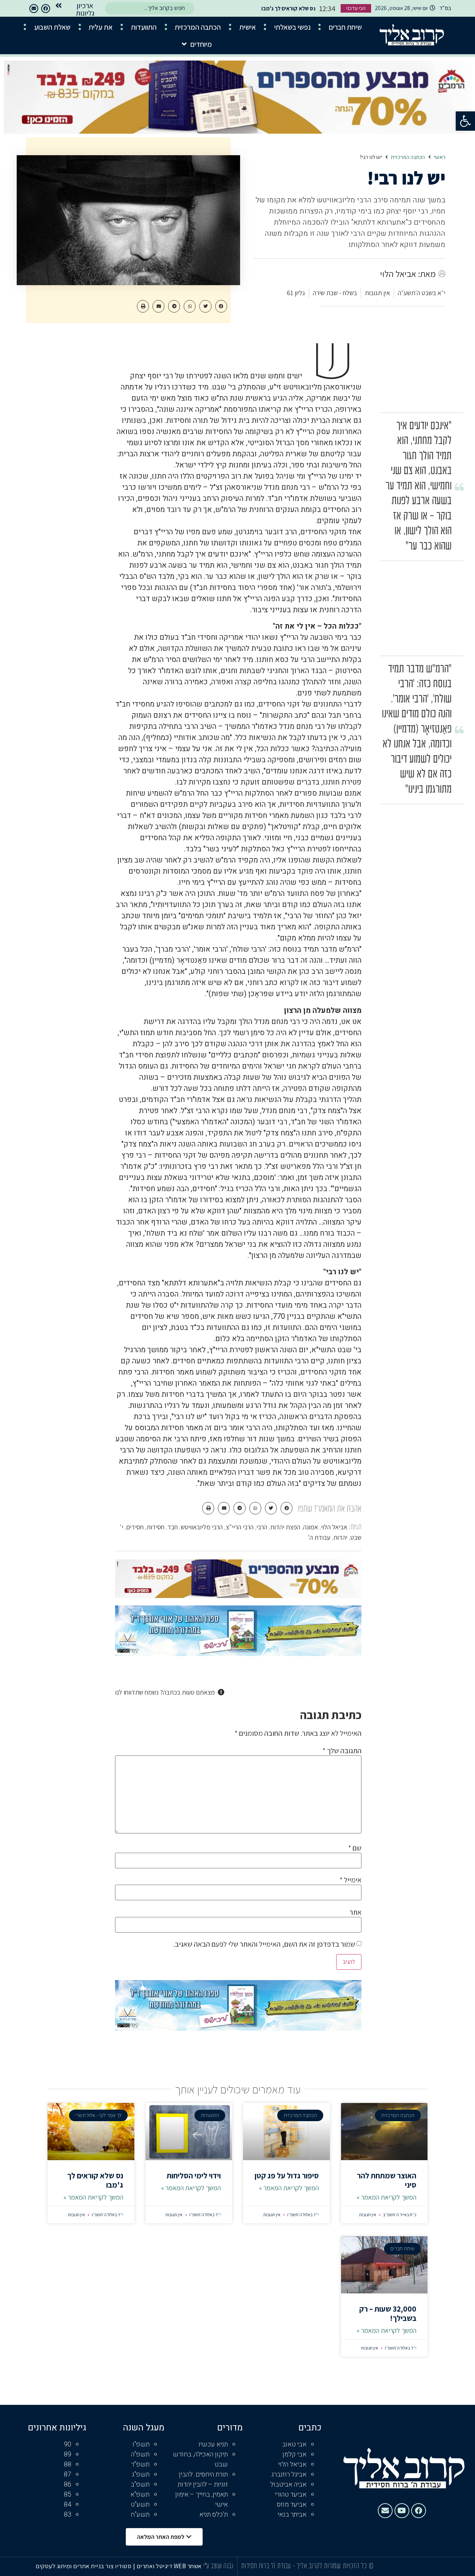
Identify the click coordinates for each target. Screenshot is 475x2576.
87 (68, 2474)
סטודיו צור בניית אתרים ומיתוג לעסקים (83, 2566)
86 (68, 2484)
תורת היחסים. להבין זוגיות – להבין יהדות (203, 2479)
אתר (356, 1912)
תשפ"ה (140, 2454)
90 (68, 2444)
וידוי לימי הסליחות (194, 2176)
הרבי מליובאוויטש (202, 1527)
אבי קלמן (294, 2454)
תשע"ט (140, 2505)
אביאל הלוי (334, 1527)
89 (68, 2454)
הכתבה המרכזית (198, 27)
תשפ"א (140, 2495)
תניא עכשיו (213, 2444)
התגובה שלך (342, 1751)
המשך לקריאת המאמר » (386, 2197)
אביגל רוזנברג (289, 2474)
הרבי (262, 1527)
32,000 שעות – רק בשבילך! (388, 2313)
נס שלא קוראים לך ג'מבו (95, 2180)
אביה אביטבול (288, 2484)
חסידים (135, 1527)
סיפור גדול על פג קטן (287, 2176)
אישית (248, 27)
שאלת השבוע (52, 27)
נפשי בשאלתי (292, 27)
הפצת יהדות (285, 1527)
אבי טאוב (294, 2444)
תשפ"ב (140, 2484)
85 (68, 2495)
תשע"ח (140, 2515)
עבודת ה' (319, 1537)
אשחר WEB (188, 2566)
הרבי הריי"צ (240, 1527)
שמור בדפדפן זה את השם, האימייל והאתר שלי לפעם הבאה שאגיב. (264, 1944)
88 (68, 2464)
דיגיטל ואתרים (155, 2566)
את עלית (101, 27)
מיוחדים (201, 44)
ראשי (440, 157)
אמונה (311, 1527)
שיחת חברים (345, 27)
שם (355, 1848)
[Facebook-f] (46, 9)
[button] (465, 121)
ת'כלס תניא (214, 2515)
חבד (173, 1527)
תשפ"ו (141, 2444)
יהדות (340, 1537)
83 (68, 2515)
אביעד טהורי (291, 2495)
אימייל (350, 1880)
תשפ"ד (140, 2464)
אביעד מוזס (292, 2505)
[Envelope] (34, 9)
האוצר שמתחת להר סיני (387, 2180)
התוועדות (144, 27)
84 (68, 2505)
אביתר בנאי (292, 2515)
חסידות (155, 1527)
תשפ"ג (141, 2474)
